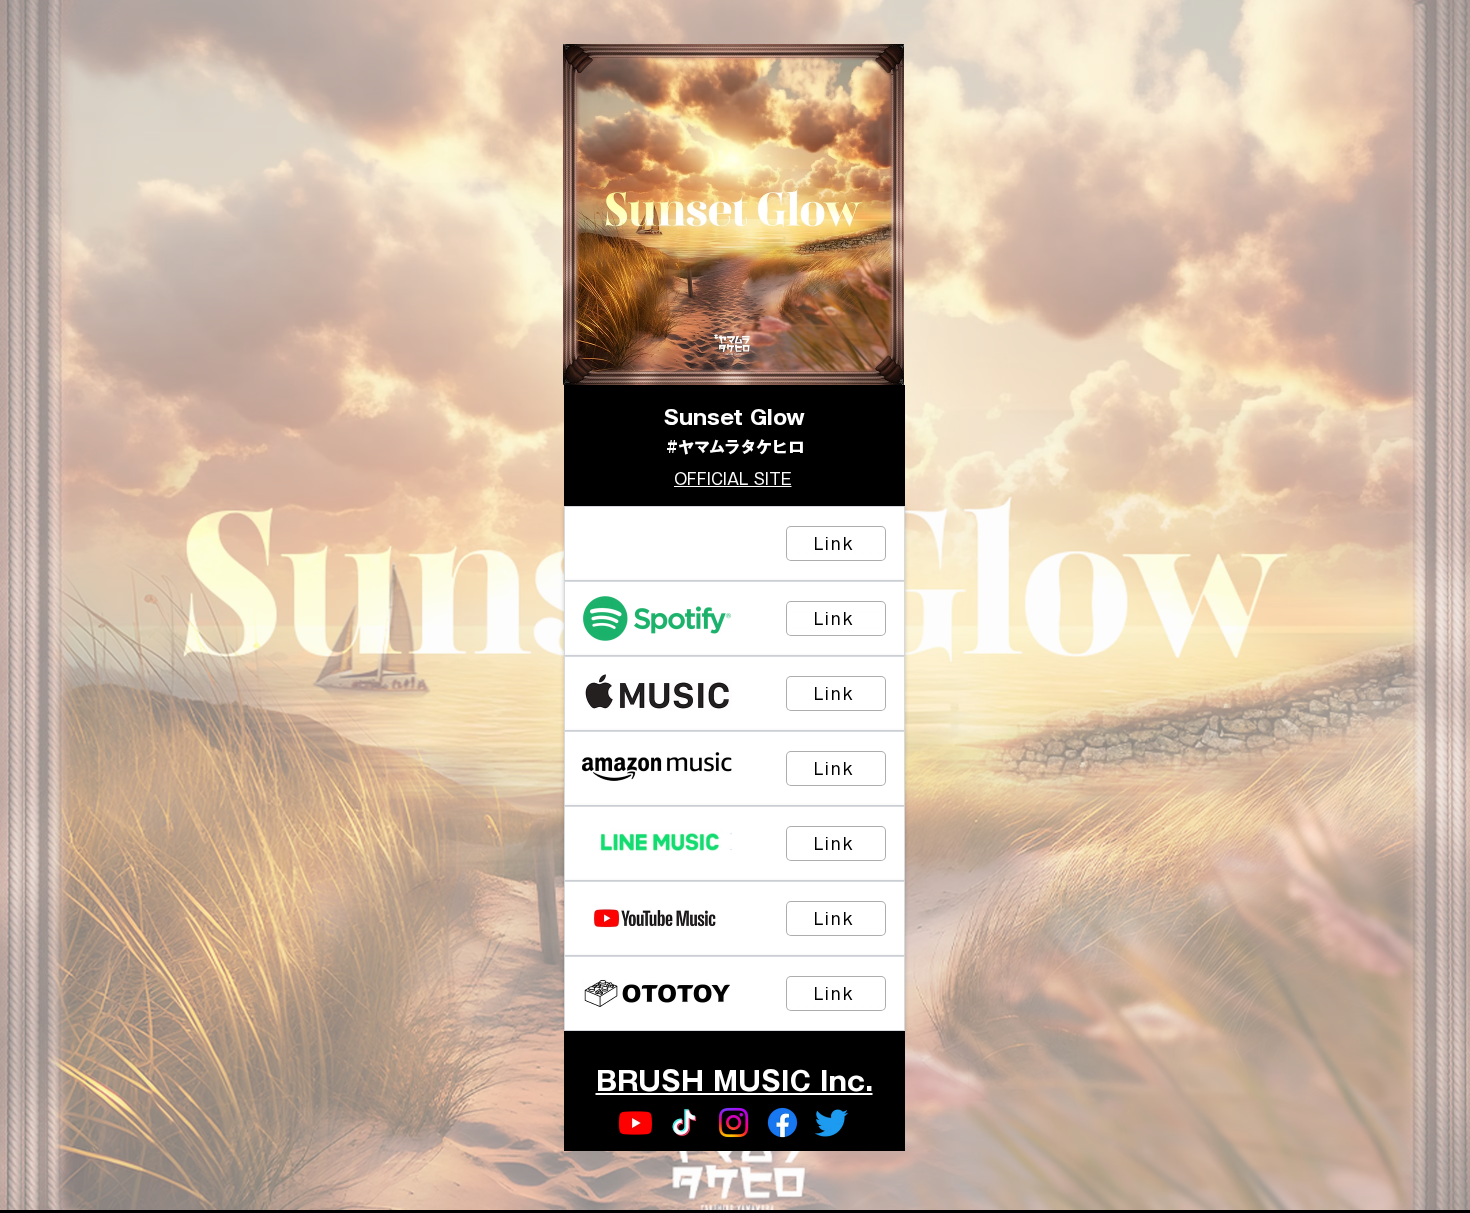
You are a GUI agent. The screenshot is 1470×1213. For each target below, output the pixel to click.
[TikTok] (684, 1122)
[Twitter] (831, 1122)
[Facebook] (782, 1122)
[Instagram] (733, 1122)
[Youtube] (635, 1122)
